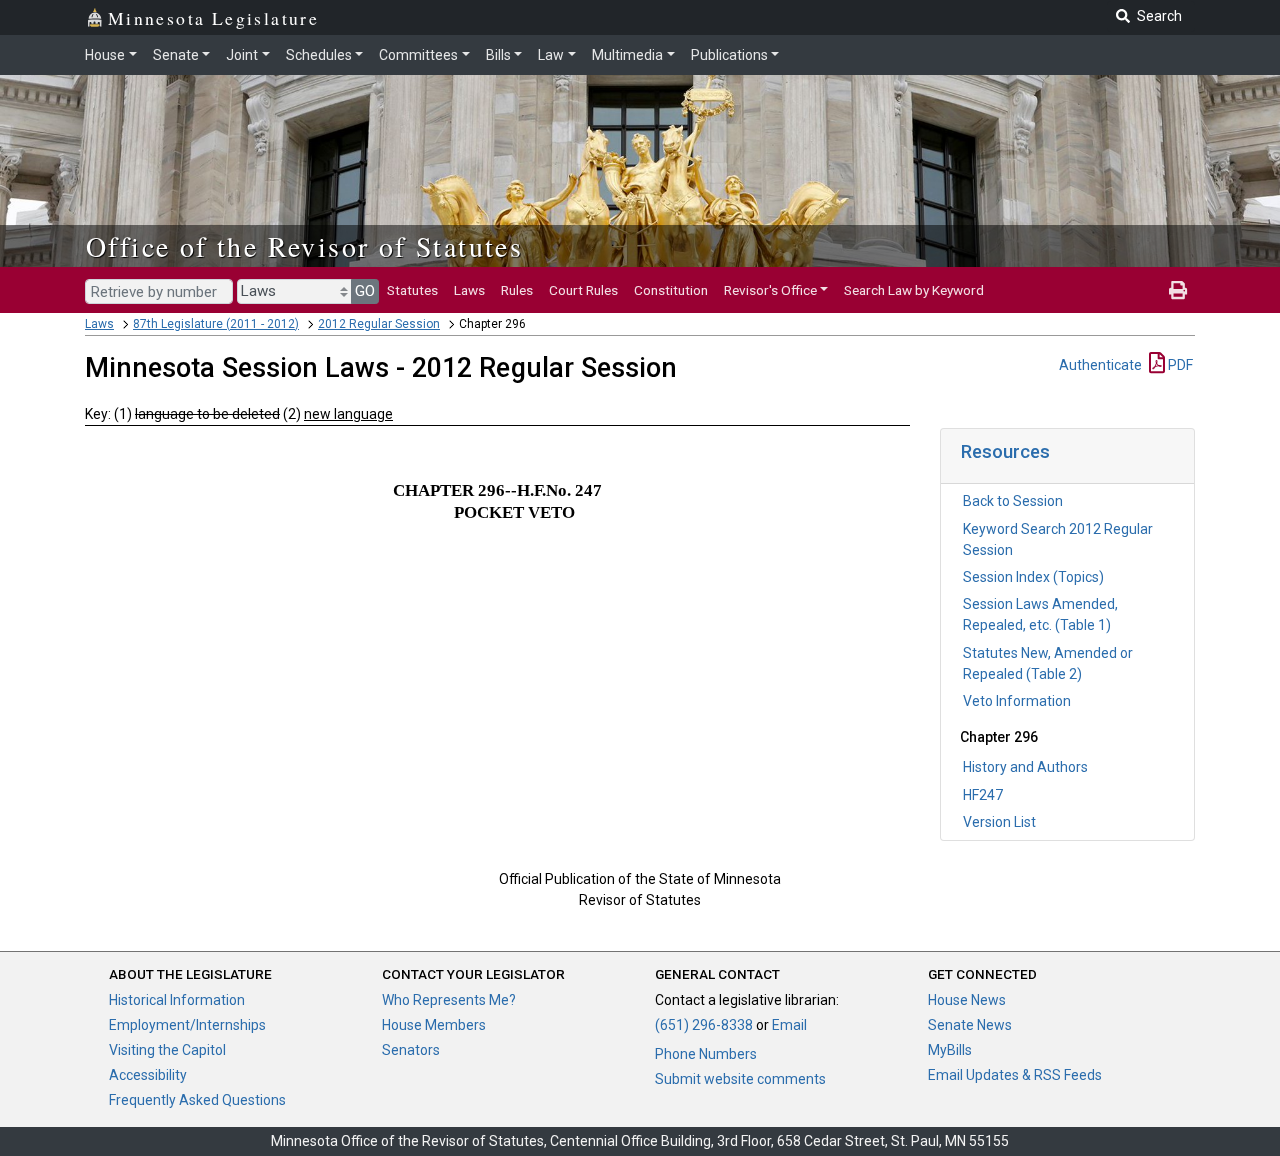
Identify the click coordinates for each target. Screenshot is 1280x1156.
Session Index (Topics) (1033, 577)
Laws (469, 290)
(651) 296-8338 (704, 1025)
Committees (418, 55)
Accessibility (148, 1075)
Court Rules (583, 290)
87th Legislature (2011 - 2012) (216, 324)
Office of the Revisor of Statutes (304, 246)
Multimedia (627, 55)
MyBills (950, 1050)
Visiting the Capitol (167, 1050)
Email (789, 1025)
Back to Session (1013, 501)
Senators (411, 1050)
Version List (999, 822)
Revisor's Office (770, 290)
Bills (498, 55)
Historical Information (177, 1000)
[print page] (1178, 290)
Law (551, 55)
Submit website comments (740, 1079)
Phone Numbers (706, 1054)
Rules (517, 290)
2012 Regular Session (379, 324)
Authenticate (1100, 365)
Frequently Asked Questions (197, 1100)
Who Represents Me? (449, 1000)
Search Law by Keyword (914, 290)
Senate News (970, 1025)
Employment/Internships (187, 1025)
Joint (242, 55)
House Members (434, 1025)
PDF (1179, 365)
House (105, 55)
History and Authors (1025, 767)
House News (967, 1000)
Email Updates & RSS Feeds (1015, 1075)
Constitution (671, 290)
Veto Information (1017, 701)
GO (365, 291)
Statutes (412, 290)
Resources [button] (1005, 451)
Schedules (319, 55)
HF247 (983, 795)
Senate (176, 55)
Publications (729, 55)
